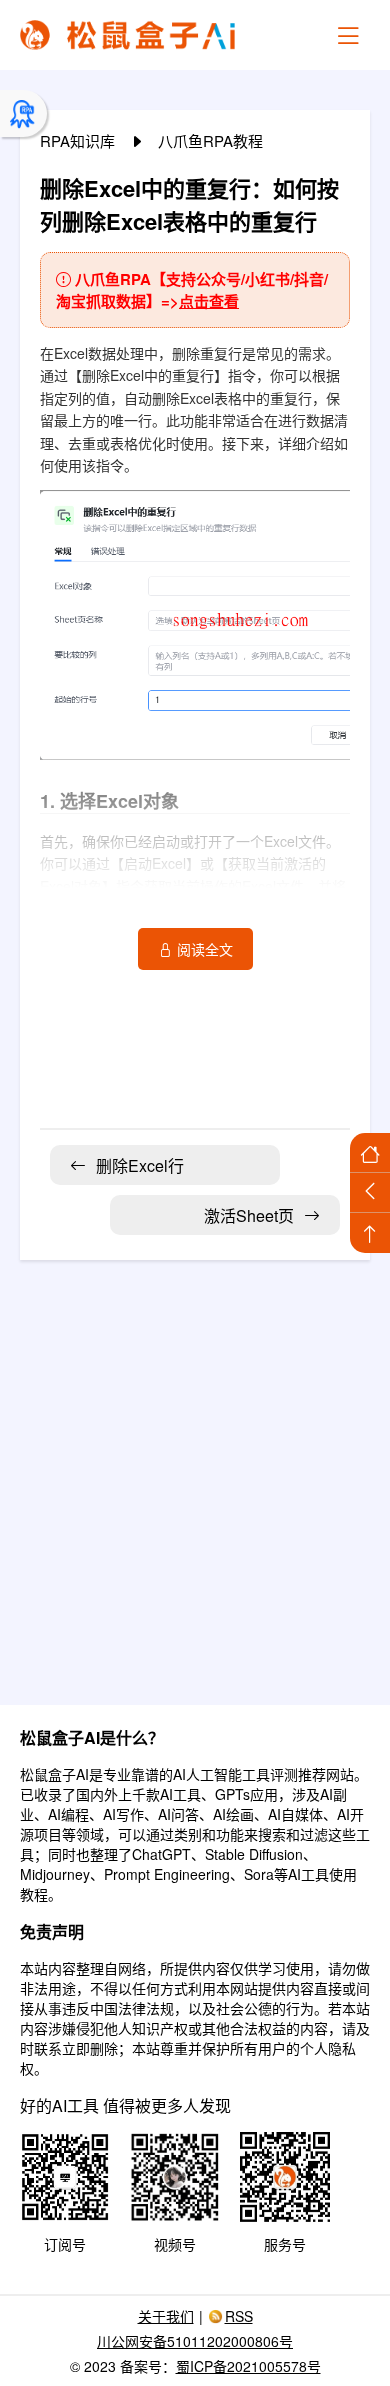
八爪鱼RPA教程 (210, 140)
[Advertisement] (195, 1470)
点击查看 (209, 301)
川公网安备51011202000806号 (195, 2341)
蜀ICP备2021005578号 (248, 2366)
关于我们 (166, 2316)
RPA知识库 (79, 140)
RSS (239, 2316)
